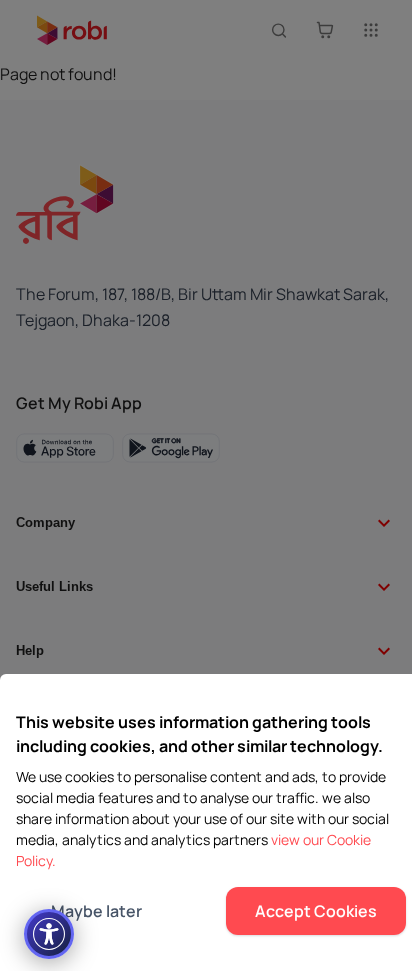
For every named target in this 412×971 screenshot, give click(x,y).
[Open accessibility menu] (49, 934)
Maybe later (96, 911)
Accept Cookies (316, 911)
